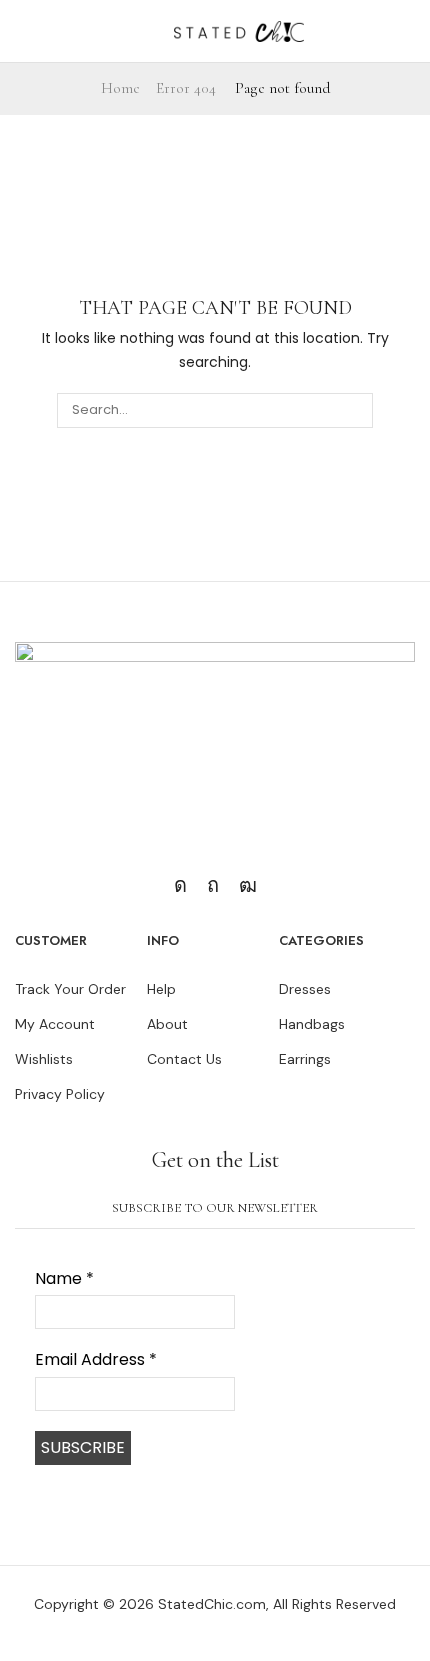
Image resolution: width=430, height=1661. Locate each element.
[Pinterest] (213, 885)
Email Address (96, 1360)
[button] (13, 31)
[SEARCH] (355, 410)
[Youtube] (248, 885)
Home (120, 88)
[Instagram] (180, 885)
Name (64, 1279)
